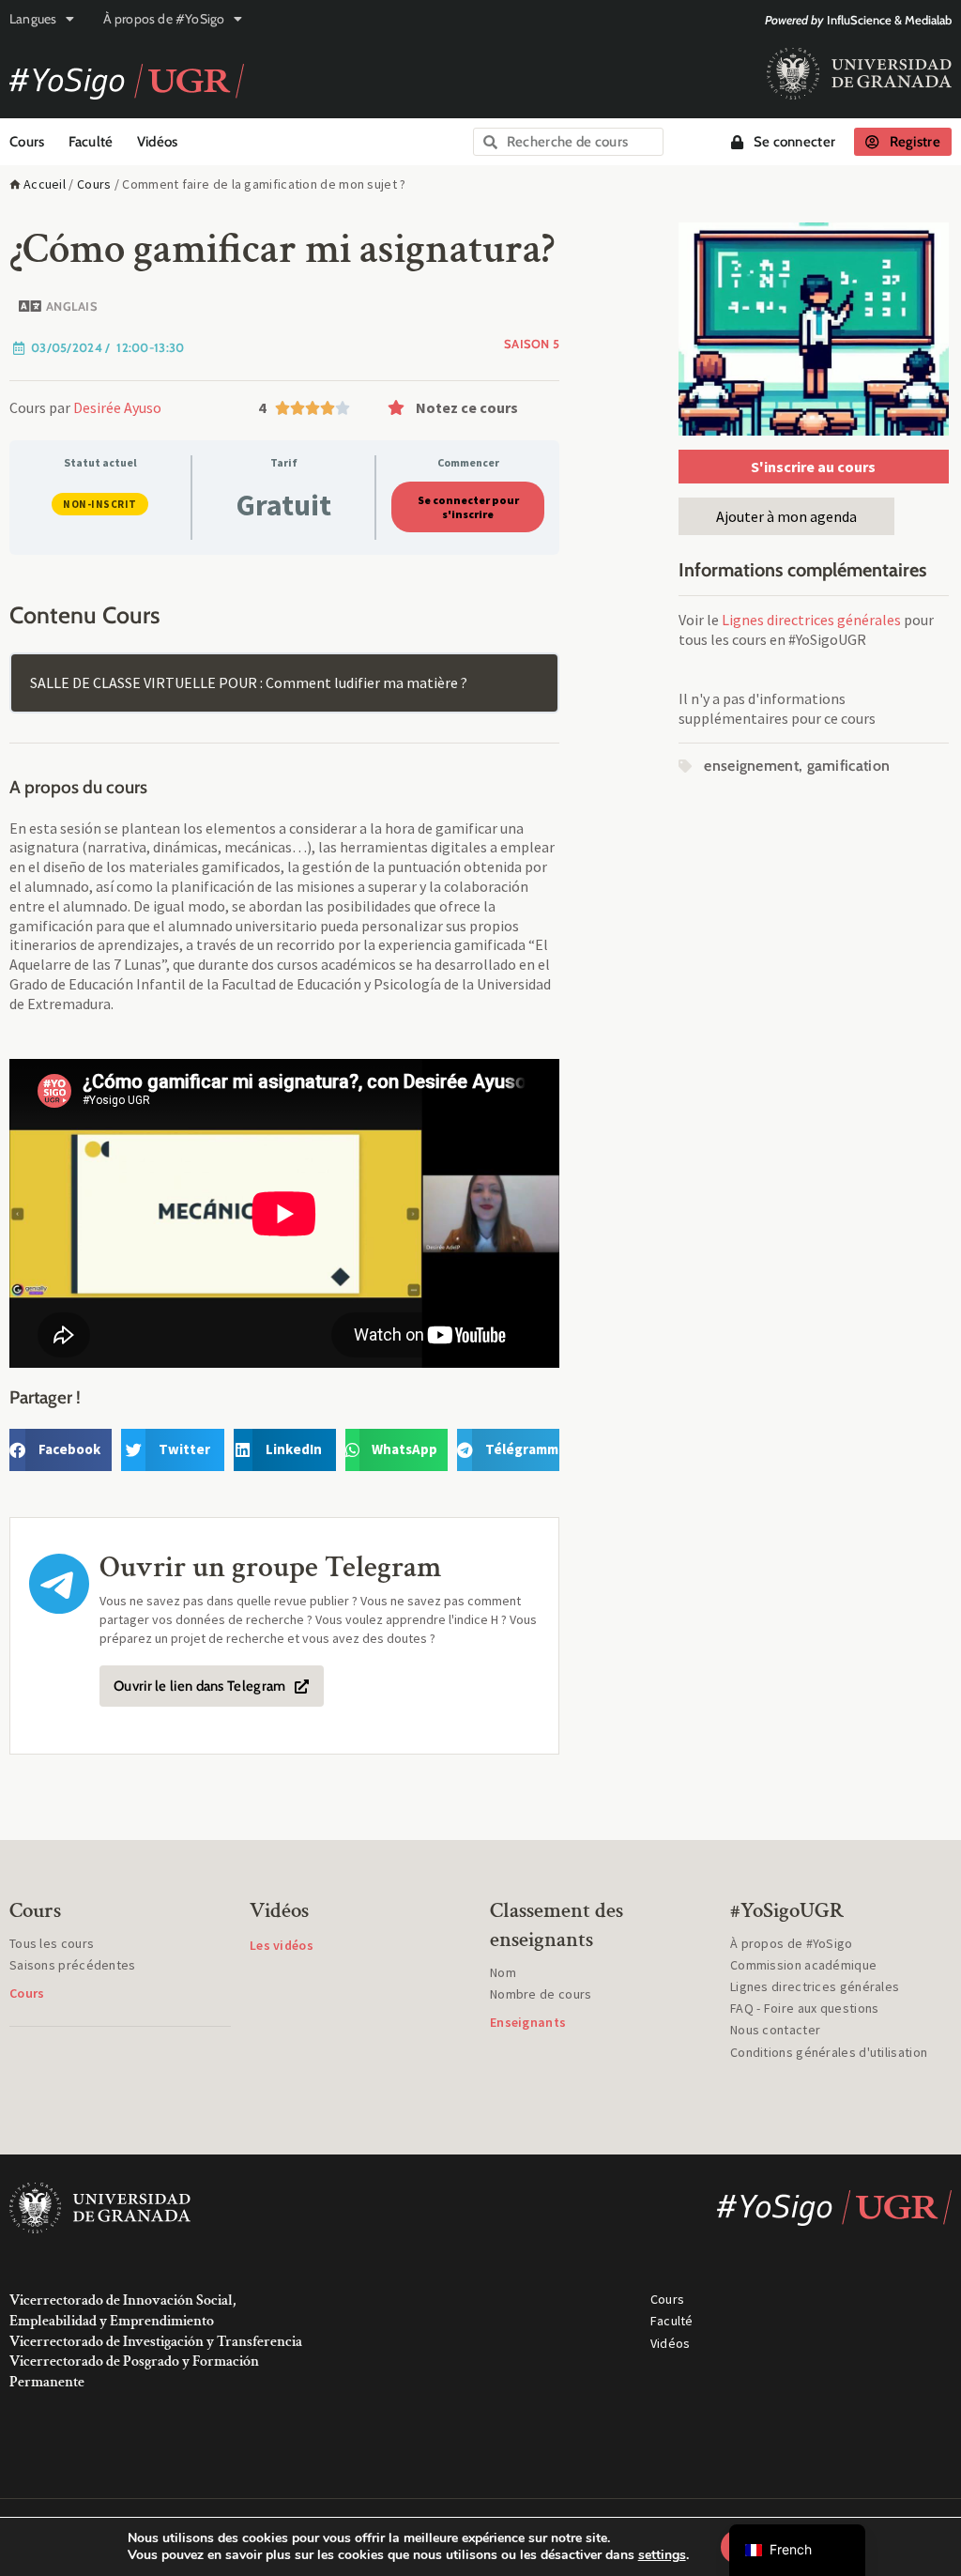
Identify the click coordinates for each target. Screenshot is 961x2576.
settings (662, 2555)
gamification (849, 766)
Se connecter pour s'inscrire (468, 507)
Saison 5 (532, 344)
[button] (469, 407)
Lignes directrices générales (811, 620)
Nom (503, 1972)
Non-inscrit (100, 504)
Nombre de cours (541, 1994)
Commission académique (803, 1965)
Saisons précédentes (73, 1965)
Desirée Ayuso (117, 407)
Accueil (45, 184)
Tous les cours (52, 1943)
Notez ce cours (467, 407)
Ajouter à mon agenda (786, 516)
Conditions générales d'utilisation (829, 2052)
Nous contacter (775, 2030)
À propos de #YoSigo (164, 19)
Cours (27, 142)
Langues (33, 19)
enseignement (751, 766)
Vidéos (158, 142)
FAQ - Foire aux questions (805, 2008)
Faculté (91, 142)
